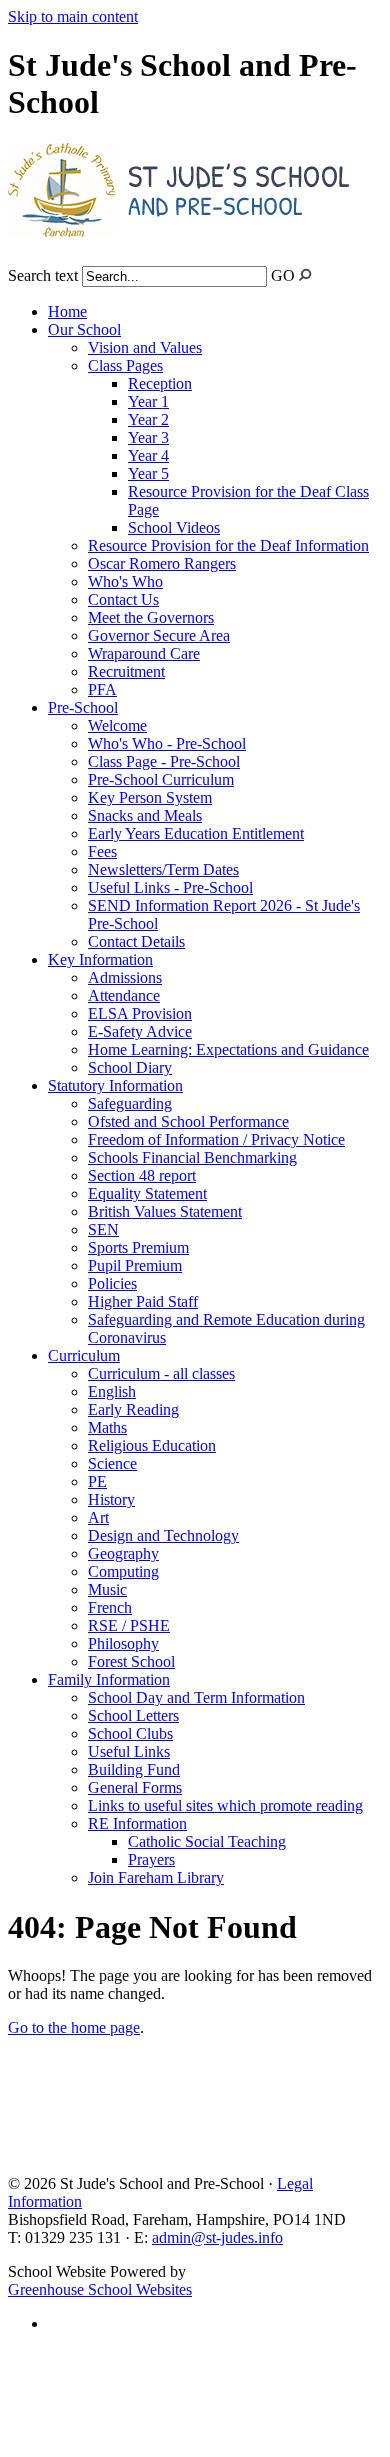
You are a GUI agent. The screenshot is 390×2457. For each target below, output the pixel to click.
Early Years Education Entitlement (196, 833)
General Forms (135, 1787)
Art (98, 1517)
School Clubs (130, 1733)
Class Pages (125, 365)
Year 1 (148, 401)
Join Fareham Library (156, 1877)
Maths (107, 1427)
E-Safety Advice (140, 1031)
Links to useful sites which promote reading (225, 1805)
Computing (123, 1571)
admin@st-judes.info (217, 2237)
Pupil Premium (135, 1265)
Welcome (117, 725)
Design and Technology (163, 1535)
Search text (43, 275)
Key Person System (150, 797)
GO (283, 275)
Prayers (151, 1859)
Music (107, 1589)
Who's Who (125, 581)
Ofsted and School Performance (188, 1121)
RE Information (137, 1823)
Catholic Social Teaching (207, 1841)
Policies (112, 1283)
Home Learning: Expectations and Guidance (228, 1049)
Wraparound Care (144, 653)
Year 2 (148, 419)
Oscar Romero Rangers (162, 563)
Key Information (100, 959)
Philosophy (123, 1643)
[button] (305, 274)
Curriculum (84, 1355)
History (111, 1499)
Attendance (124, 995)
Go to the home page (74, 2027)
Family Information (109, 1679)
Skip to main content (73, 16)
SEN (103, 1229)
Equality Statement (147, 1193)
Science (112, 1463)
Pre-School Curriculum (161, 779)
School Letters (133, 1715)
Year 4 (148, 455)
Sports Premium (138, 1247)
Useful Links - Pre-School (170, 887)
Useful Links (129, 1751)
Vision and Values (145, 347)
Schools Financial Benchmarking (192, 1157)
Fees (102, 851)
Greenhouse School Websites (100, 2289)
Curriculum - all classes (161, 1373)
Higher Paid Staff (143, 1301)
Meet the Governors (151, 617)
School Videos (174, 527)
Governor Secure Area (159, 635)
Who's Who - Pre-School (167, 743)
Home (67, 311)
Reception (160, 383)
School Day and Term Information (196, 1697)
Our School (84, 329)
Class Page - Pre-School (164, 761)
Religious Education (152, 1445)
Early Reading (133, 1409)
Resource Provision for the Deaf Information (228, 545)
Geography (123, 1553)
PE (97, 1481)
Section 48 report (142, 1175)
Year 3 (148, 437)
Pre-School (83, 707)
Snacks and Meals (145, 815)
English (112, 1391)
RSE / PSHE (129, 1625)
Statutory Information (115, 1085)
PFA (102, 689)
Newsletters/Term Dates (163, 869)
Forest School (131, 1661)
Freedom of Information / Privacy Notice (216, 1139)
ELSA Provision (140, 1013)
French (110, 1607)
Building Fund (134, 1769)
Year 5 (148, 473)
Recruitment (126, 671)
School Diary (130, 1067)
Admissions (125, 977)
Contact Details (136, 941)
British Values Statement (165, 1211)
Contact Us (123, 599)
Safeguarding (130, 1103)
